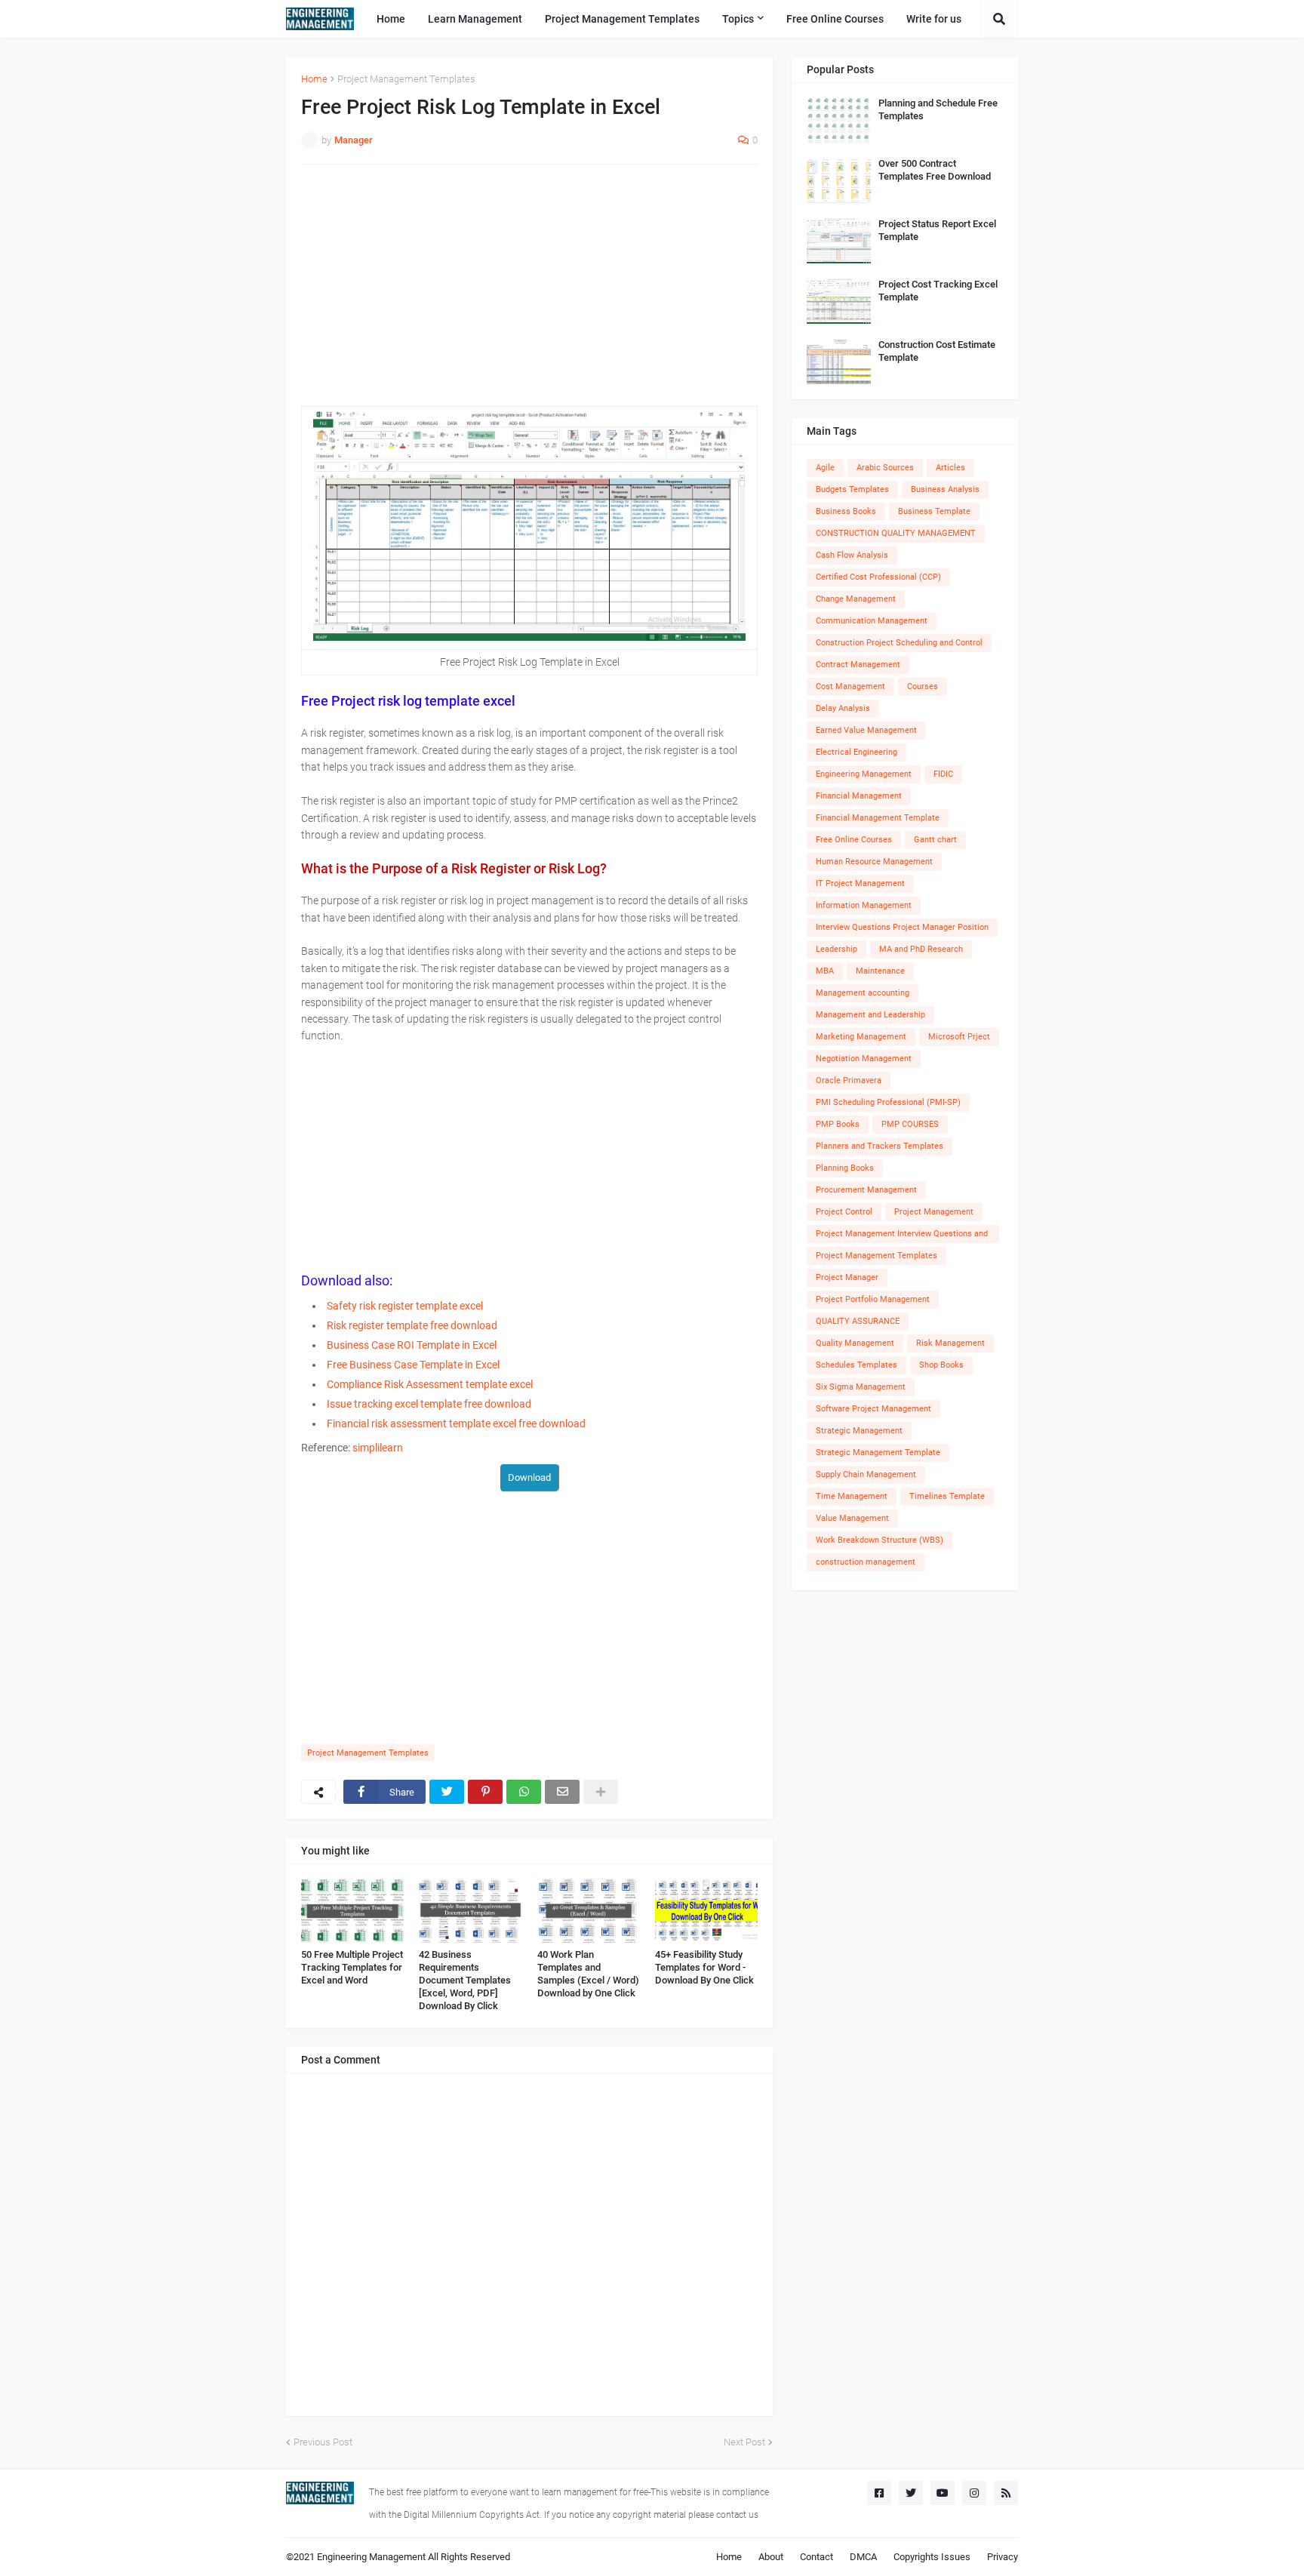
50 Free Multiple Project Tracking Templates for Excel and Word (352, 1967)
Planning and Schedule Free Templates (938, 109)
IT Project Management (860, 883)
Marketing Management (861, 1037)
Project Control (844, 1212)
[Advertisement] (529, 285)
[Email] (562, 1792)
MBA (825, 971)
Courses (923, 686)
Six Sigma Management (861, 1387)
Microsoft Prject (959, 1037)
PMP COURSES (910, 1124)
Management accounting (863, 993)
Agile (825, 468)
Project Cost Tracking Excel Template (938, 291)
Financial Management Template (878, 818)
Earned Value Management (866, 730)
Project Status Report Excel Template (937, 230)
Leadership (837, 949)
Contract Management (858, 665)
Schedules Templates (857, 1365)
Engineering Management (864, 774)
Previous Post (323, 2442)
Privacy (1003, 2557)
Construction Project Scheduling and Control (899, 643)
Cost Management (850, 686)
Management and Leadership (870, 1015)
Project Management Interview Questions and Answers (902, 1236)
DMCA (863, 2557)
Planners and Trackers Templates (880, 1146)
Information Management (864, 905)
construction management (866, 1562)
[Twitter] (447, 1792)
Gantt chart (935, 840)
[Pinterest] (485, 1792)
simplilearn (378, 1448)
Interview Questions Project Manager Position (902, 927)
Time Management (852, 1496)
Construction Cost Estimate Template (937, 351)
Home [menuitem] (391, 19)
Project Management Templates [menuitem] (622, 19)
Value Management (852, 1518)
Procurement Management (866, 1190)
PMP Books (838, 1124)
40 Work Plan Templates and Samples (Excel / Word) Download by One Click (588, 1974)
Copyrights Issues (932, 2557)
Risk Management (950, 1343)
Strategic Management (859, 1431)
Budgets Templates (852, 489)
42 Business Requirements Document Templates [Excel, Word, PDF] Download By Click (465, 1980)
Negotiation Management (864, 1059)
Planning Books (845, 1168)
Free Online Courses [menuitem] (835, 19)
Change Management (856, 599)
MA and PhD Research (921, 949)
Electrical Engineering (857, 752)
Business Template (934, 511)
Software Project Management (873, 1409)
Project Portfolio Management (873, 1299)
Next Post (744, 2442)
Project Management (934, 1212)
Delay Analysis (843, 708)
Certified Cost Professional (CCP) (878, 577)
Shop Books (941, 1365)
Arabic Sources (885, 468)
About (771, 2557)
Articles (950, 468)
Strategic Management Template (878, 1453)
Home (314, 79)
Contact (817, 2557)
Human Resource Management (874, 862)
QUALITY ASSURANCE (858, 1321)
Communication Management (872, 621)
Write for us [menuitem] (934, 19)
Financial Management (859, 796)
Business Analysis (945, 489)
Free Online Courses (854, 840)
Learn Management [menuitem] (475, 19)
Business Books (846, 511)
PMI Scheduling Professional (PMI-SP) (888, 1102)
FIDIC (943, 774)
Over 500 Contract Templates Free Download (935, 170)
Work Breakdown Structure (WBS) (880, 1540)
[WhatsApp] (524, 1792)
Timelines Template (947, 1496)
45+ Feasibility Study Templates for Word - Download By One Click (704, 1967)
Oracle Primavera (849, 1080)
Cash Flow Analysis (852, 555)
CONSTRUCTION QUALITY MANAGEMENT (896, 533)
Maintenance (880, 971)
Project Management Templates (406, 79)
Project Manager (847, 1277)
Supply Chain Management (866, 1474)
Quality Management (855, 1343)
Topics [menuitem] (738, 19)
